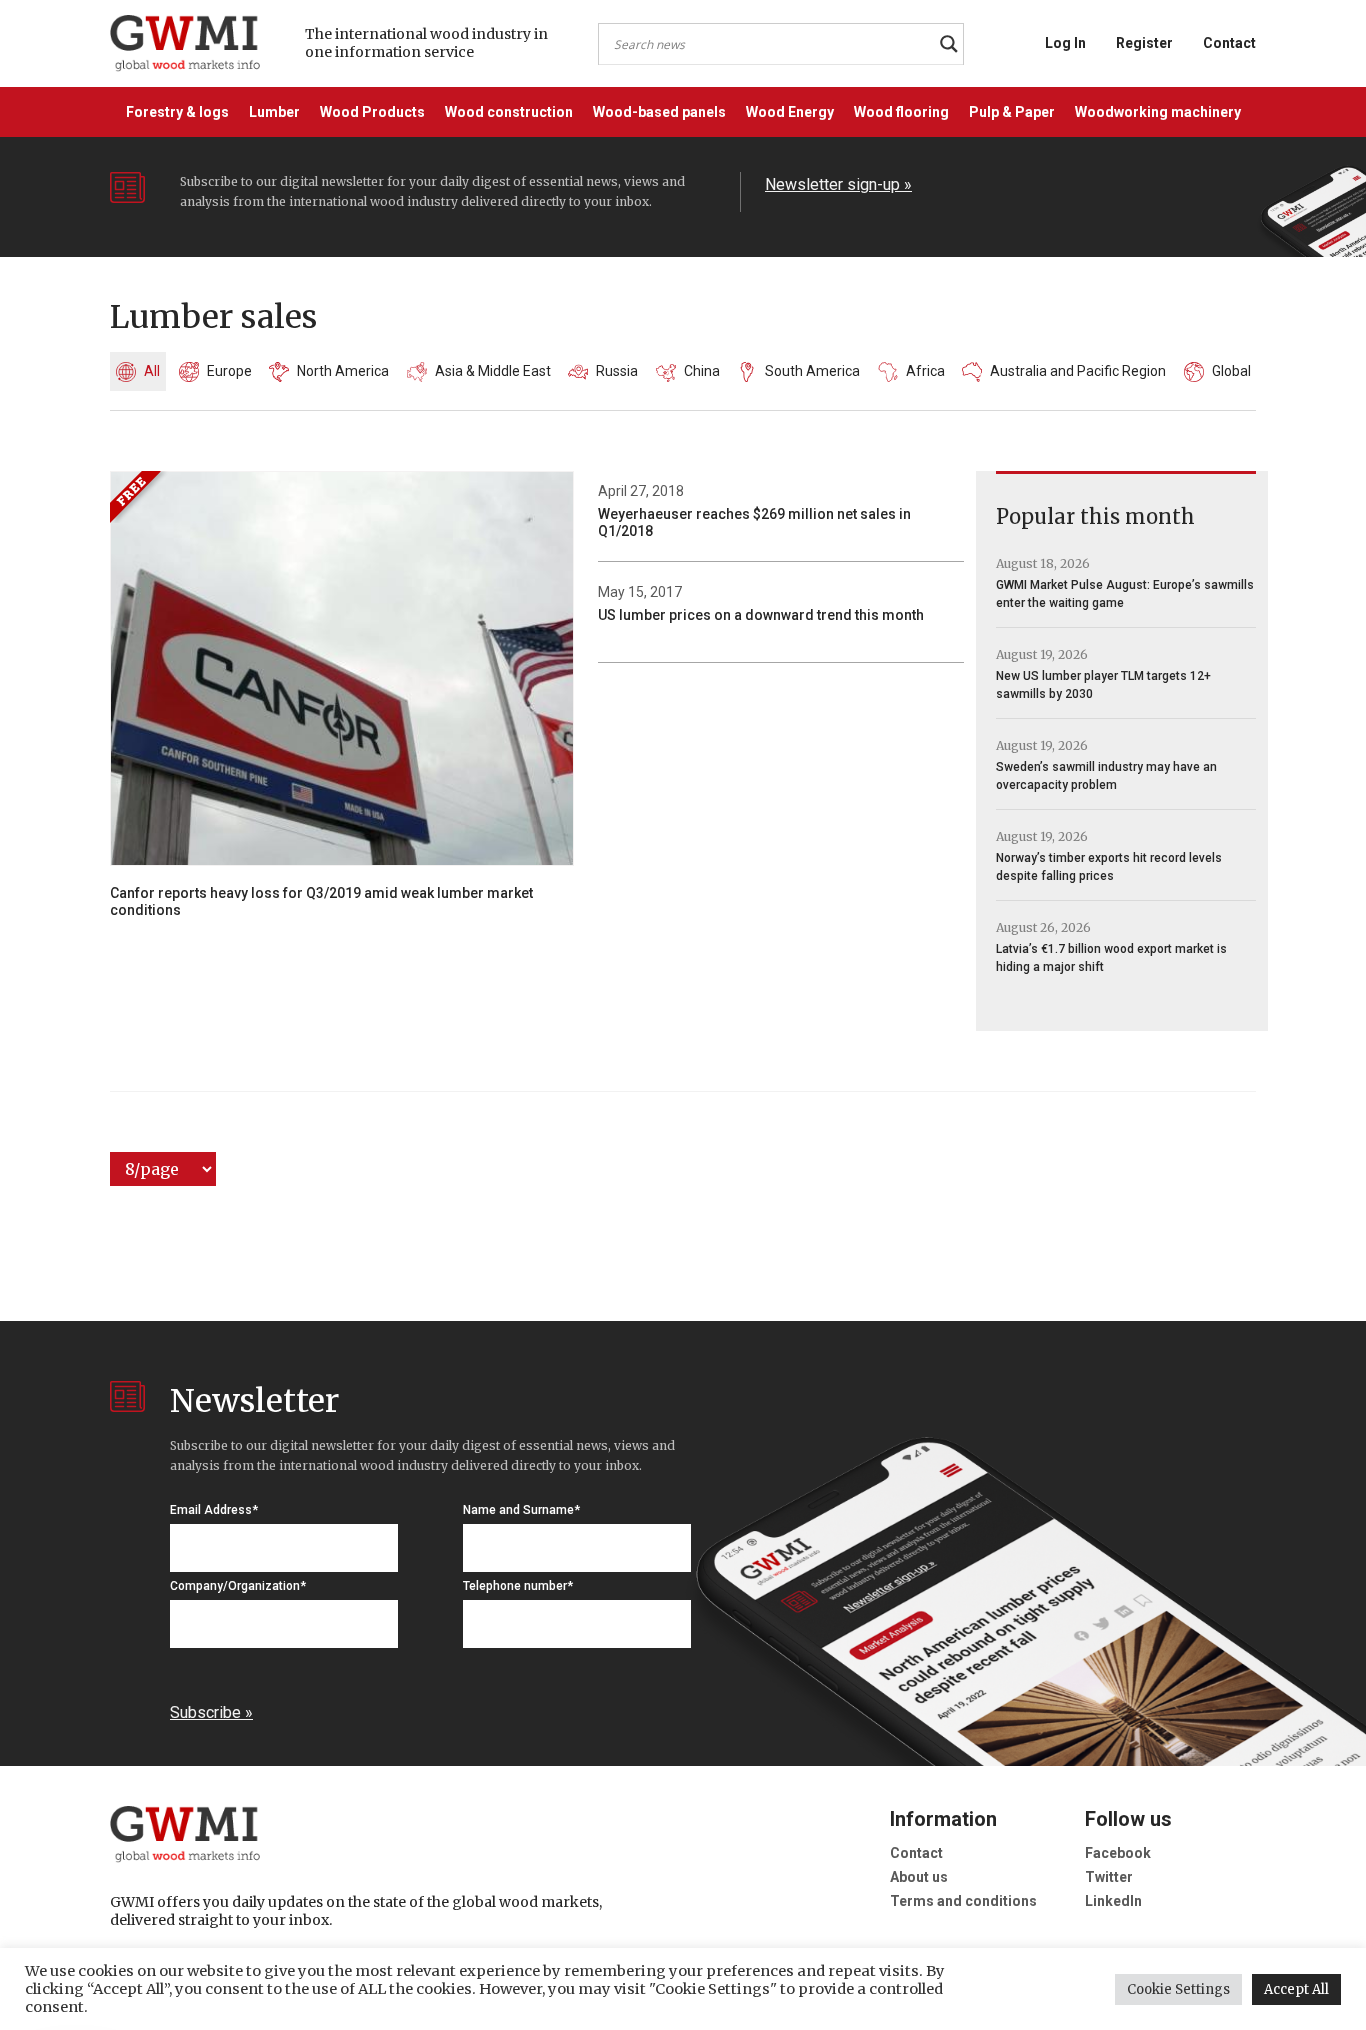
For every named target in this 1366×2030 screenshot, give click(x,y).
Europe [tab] (229, 371)
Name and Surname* (521, 1510)
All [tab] (152, 371)
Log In (1065, 43)
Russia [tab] (617, 371)
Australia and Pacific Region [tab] (1078, 371)
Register (1144, 43)
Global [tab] (1231, 371)
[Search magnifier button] (949, 44)
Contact (1229, 43)
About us (919, 1877)
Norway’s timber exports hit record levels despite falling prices (1109, 867)
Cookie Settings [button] (1178, 1989)
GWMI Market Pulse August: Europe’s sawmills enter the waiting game (1125, 594)
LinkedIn (1113, 1901)
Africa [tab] (925, 371)
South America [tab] (812, 371)
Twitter (1109, 1877)
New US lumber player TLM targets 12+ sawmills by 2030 (1103, 685)
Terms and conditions (963, 1901)
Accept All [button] (1296, 1989)
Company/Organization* (238, 1586)
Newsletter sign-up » (838, 184)
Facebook (1118, 1853)
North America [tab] (343, 371)
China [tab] (702, 371)
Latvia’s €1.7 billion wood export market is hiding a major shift (1111, 958)
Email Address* (214, 1510)
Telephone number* (518, 1586)
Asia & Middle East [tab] (493, 371)
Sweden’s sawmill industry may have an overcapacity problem (1106, 776)
